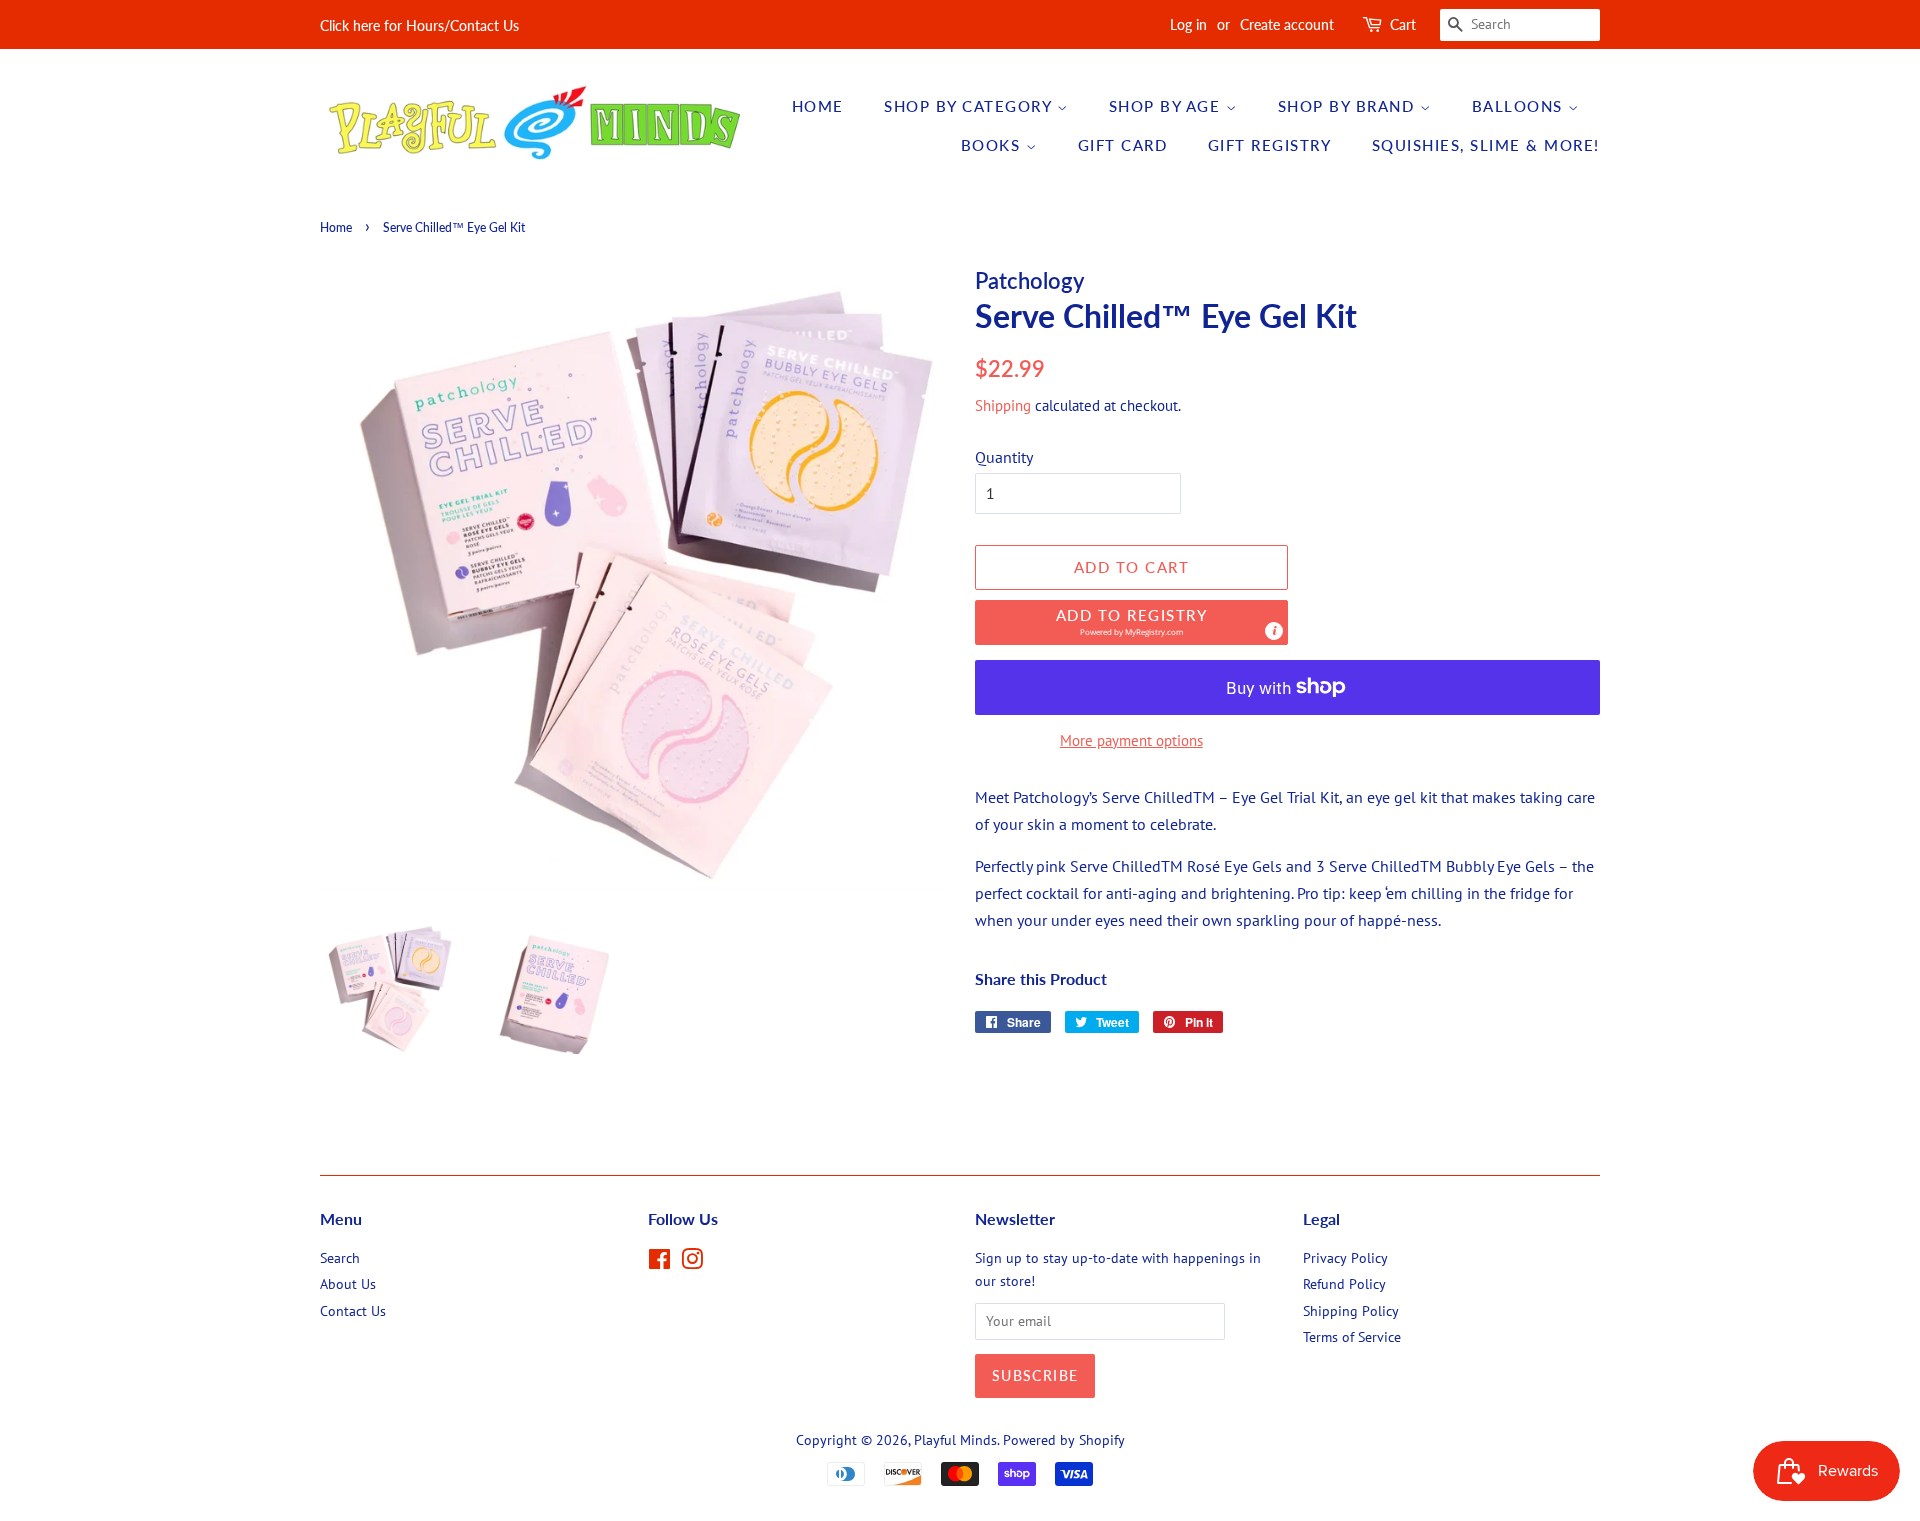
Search (340, 1258)
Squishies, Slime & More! (1486, 145)
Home (818, 106)
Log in (1188, 24)
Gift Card (1123, 145)
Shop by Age (1167, 106)
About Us (348, 1284)
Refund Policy (1344, 1284)
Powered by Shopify (1064, 1440)
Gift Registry (1270, 145)
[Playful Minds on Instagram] (692, 1263)
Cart (1403, 24)
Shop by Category (970, 106)
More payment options (1131, 740)
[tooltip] (1274, 631)
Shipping (1003, 405)
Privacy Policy (1345, 1258)
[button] (1131, 622)
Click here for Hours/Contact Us (419, 25)
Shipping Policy (1351, 1311)
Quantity (1004, 457)
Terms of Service (1352, 1337)
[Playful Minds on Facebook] (659, 1263)
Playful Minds (955, 1440)
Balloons (1520, 106)
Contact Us (353, 1311)
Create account (1287, 24)
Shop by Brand (1349, 106)
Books (993, 145)
